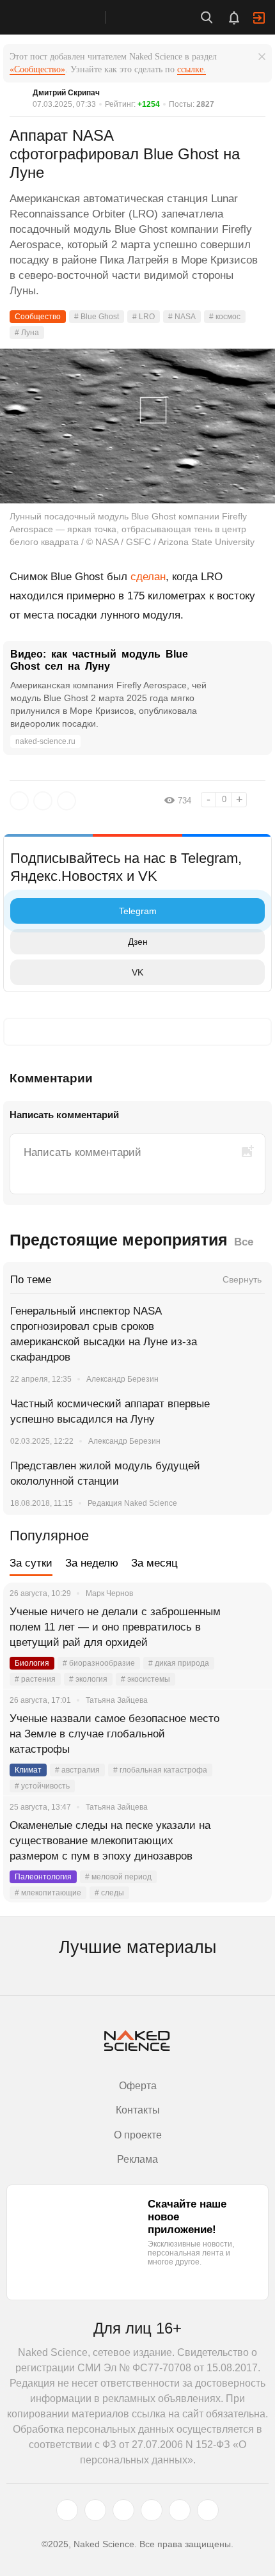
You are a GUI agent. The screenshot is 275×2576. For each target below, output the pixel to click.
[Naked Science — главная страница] (66, 17)
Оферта (138, 2086)
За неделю (92, 1563)
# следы (109, 1893)
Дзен (138, 942)
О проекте (138, 2135)
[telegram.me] (180, 2510)
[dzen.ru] (152, 2510)
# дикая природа (179, 1663)
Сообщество (38, 317)
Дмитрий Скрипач (66, 93)
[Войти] (259, 18)
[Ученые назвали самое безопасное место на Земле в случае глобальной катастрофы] (246, 1734)
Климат (28, 1770)
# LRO (144, 317)
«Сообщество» (37, 69)
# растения (35, 1679)
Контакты (138, 2110)
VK (137, 972)
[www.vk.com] (95, 2510)
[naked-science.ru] (208, 2510)
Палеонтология (43, 1877)
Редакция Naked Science (132, 1503)
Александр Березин (122, 1379)
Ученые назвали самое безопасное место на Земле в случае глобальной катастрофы (114, 1734)
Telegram (138, 911)
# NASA (182, 317)
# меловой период (118, 1877)
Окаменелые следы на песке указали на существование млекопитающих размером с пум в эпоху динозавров (110, 1841)
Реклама (137, 2159)
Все (244, 1242)
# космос (225, 317)
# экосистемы (145, 1679)
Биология (32, 1663)
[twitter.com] (67, 2510)
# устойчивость (42, 1786)
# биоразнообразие (99, 1663)
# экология (88, 1679)
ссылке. (192, 69)
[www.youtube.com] (123, 2510)
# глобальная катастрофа (160, 1770)
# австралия (77, 1770)
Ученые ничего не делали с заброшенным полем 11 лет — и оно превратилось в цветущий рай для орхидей (115, 1627)
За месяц (154, 1563)
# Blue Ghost (97, 317)
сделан (148, 577)
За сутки (31, 1563)
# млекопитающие (48, 1893)
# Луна (27, 333)
